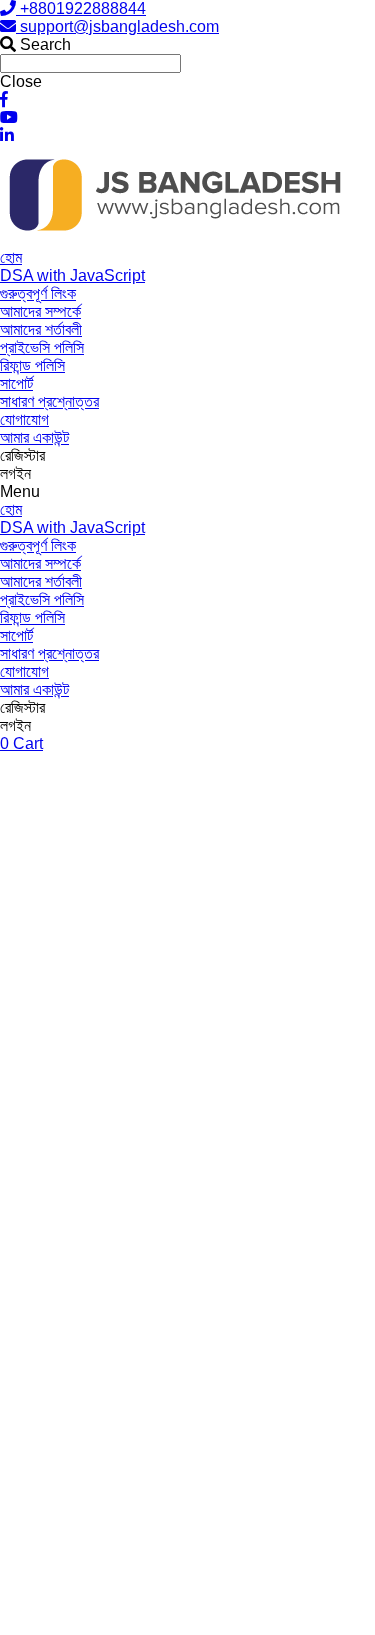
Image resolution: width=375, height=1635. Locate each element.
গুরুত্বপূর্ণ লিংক (38, 293)
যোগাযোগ (24, 419)
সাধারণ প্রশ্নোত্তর (49, 401)
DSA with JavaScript (72, 275)
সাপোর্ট (16, 383)
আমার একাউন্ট (34, 437)
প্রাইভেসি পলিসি (42, 347)
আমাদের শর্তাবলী (41, 329)
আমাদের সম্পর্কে (40, 311)
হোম (11, 257)
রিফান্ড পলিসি (32, 365)
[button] (187, 492)
